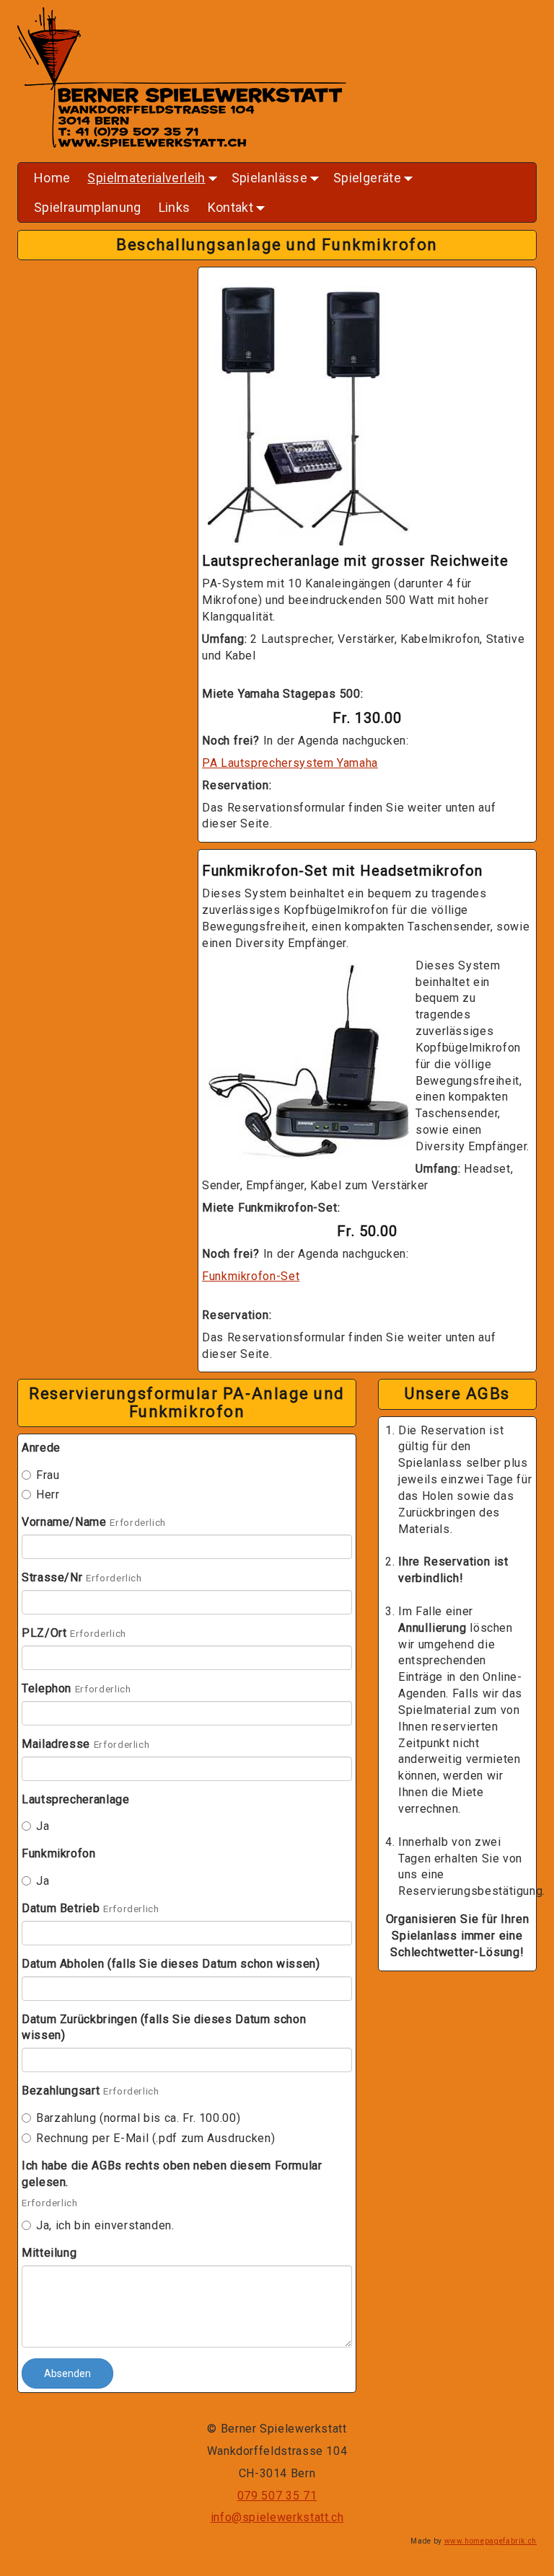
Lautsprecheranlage (76, 1799)
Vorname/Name (64, 1522)
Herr (48, 1494)
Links (175, 207)
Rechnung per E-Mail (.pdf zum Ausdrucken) (155, 2138)
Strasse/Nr (52, 1577)
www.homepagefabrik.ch (491, 2541)
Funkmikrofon (59, 1853)
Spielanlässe (277, 181)
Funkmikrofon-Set (251, 1276)
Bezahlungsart (61, 2091)
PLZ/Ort (44, 1633)
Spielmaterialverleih (154, 181)
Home (52, 178)
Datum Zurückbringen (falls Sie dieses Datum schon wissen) (164, 2028)
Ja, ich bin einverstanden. (105, 2225)
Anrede (41, 1448)
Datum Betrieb (61, 1908)
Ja (43, 1826)
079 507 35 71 (277, 2496)
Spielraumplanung (88, 207)
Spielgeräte (374, 181)
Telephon (47, 1688)
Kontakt (238, 211)
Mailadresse (56, 1744)
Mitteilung (49, 2253)
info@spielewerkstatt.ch (277, 2517)
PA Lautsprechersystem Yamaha (290, 763)
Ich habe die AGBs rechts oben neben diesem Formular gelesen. (172, 2174)
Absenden (67, 2373)
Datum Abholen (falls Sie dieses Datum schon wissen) (171, 1964)
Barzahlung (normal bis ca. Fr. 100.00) (138, 2118)
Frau (48, 1475)
